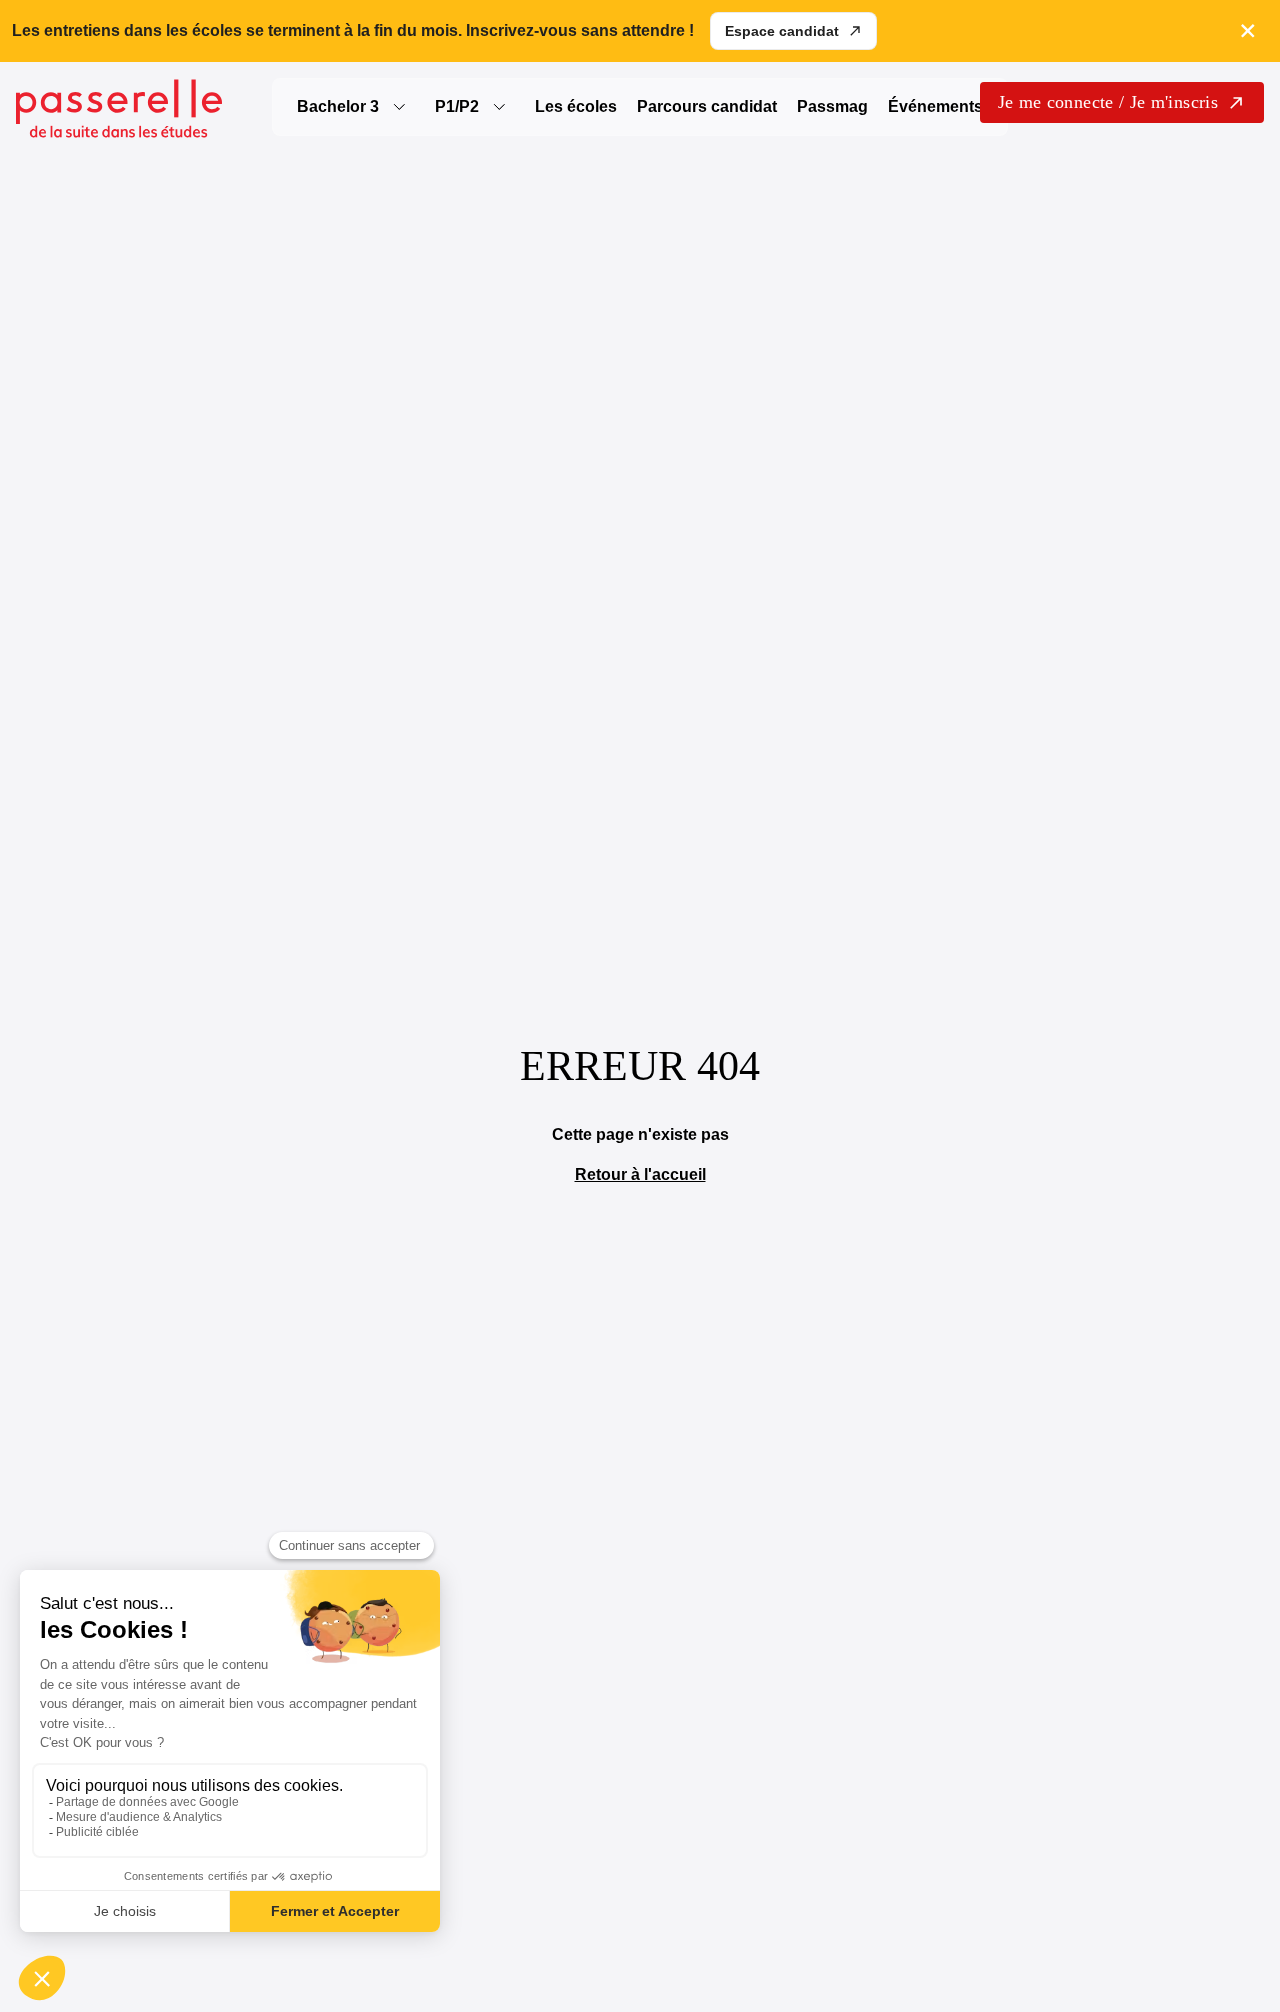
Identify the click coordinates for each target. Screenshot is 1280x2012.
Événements (935, 106)
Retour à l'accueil (640, 1174)
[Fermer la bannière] (1248, 31)
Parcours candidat (707, 106)
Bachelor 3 (338, 106)
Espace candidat (782, 31)
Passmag (832, 106)
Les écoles (576, 106)
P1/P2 (457, 106)
